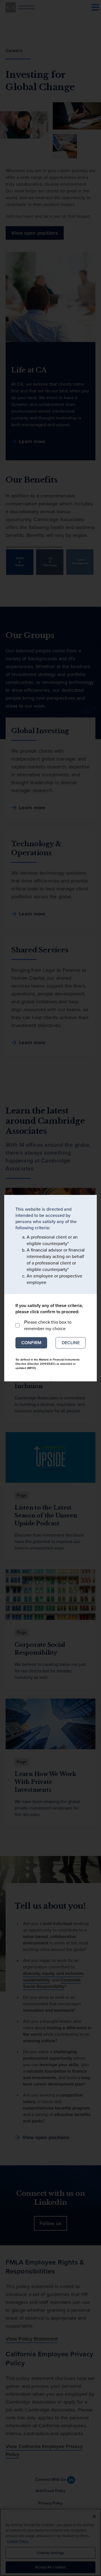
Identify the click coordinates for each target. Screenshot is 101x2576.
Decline (71, 1343)
